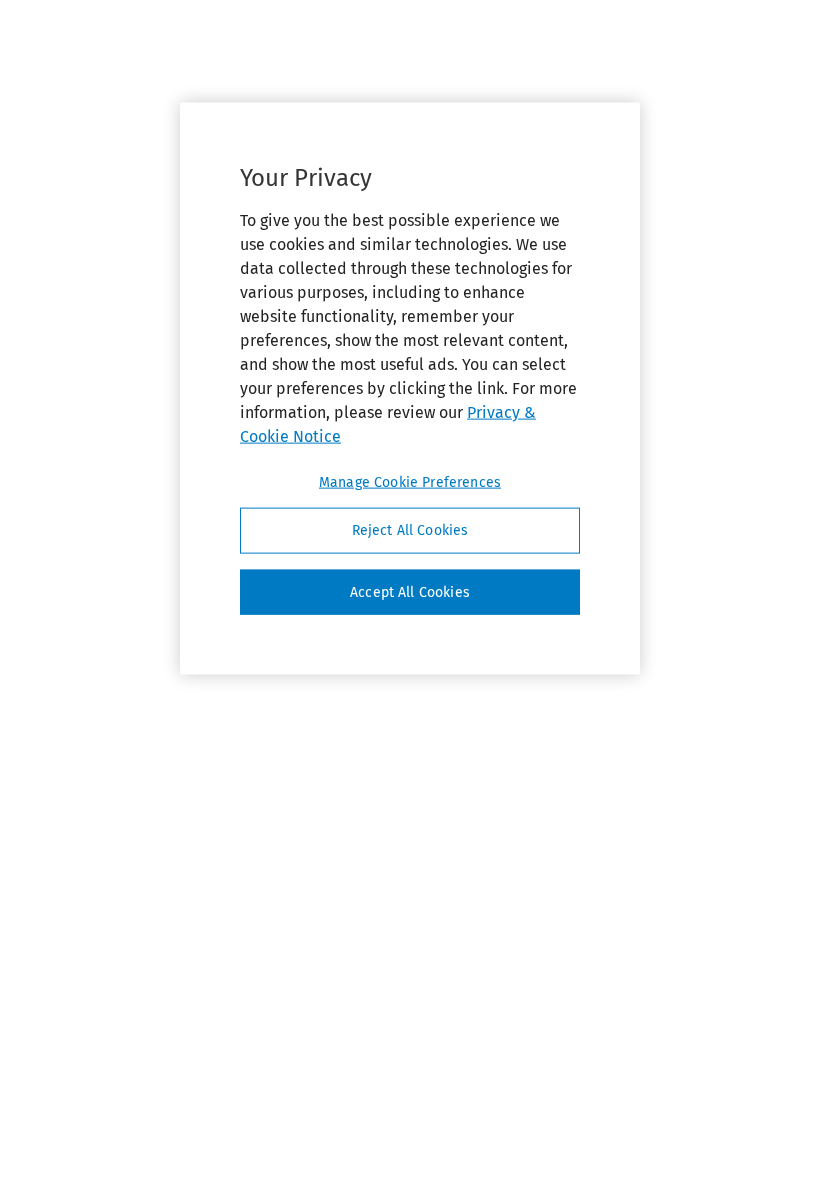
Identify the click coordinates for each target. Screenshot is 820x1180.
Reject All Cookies (410, 530)
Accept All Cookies (410, 591)
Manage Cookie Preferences (410, 482)
